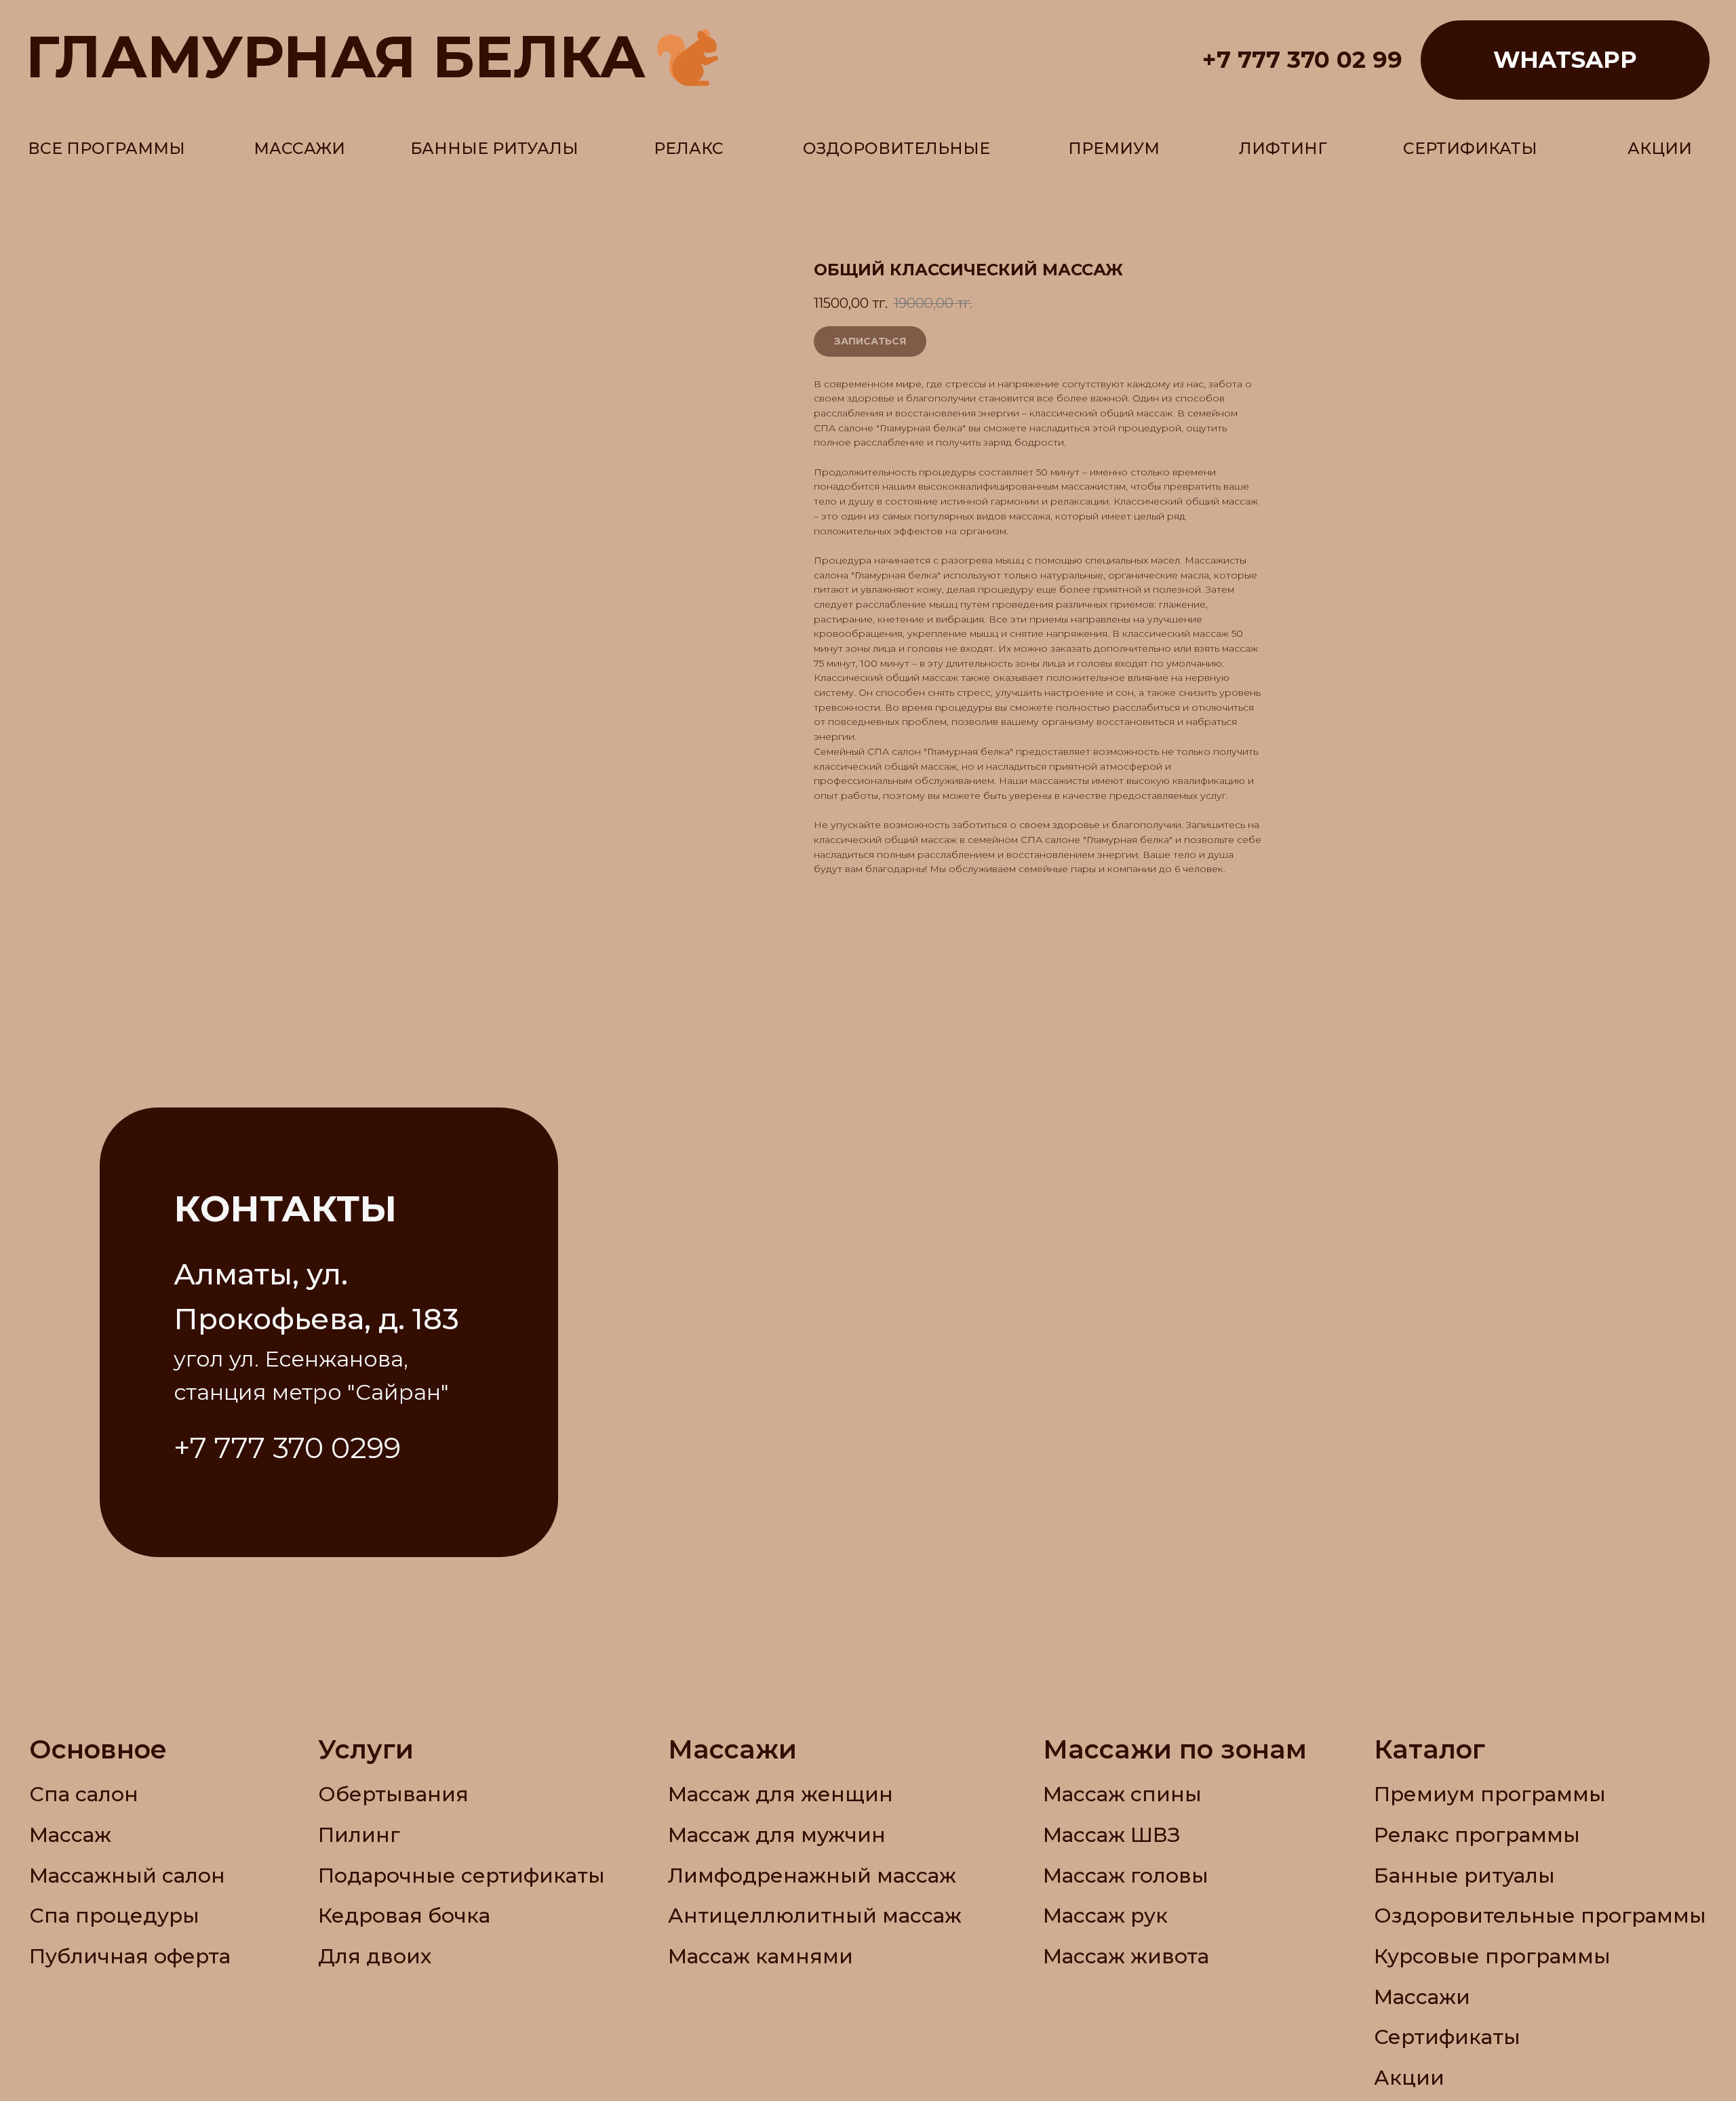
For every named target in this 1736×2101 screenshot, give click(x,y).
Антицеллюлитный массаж (815, 1915)
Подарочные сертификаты (461, 1875)
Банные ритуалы (1464, 1875)
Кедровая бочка (404, 1915)
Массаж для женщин (781, 1794)
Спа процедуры (114, 1915)
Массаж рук (1105, 1915)
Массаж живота (1126, 1956)
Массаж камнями (761, 1956)
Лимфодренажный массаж (812, 1875)
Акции (1409, 2077)
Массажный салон (127, 1875)
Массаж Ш (1098, 1834)
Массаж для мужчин (777, 1834)
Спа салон (84, 1794)
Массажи (1422, 1997)
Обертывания (393, 1794)
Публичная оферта (130, 1956)
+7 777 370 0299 (287, 1448)
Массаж (70, 1834)
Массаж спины (1122, 1794)
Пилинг (359, 1834)
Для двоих (375, 1956)
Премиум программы (1490, 1794)
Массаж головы (1126, 1875)
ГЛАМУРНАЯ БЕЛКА (336, 56)
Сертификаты (1447, 2037)
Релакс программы (1477, 1834)
